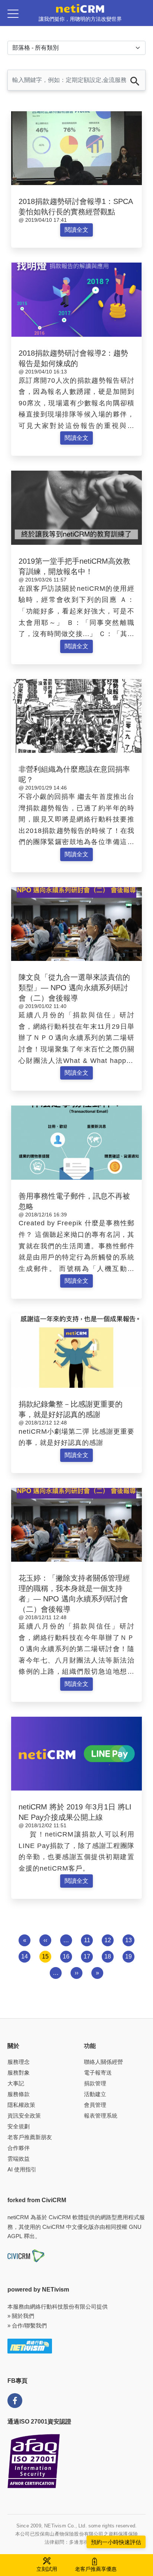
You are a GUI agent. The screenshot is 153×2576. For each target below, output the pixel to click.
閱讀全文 (76, 230)
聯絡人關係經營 (103, 2062)
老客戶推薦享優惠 (96, 2569)
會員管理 (95, 2105)
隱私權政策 (21, 2105)
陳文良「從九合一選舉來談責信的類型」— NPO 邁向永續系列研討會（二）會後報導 (74, 988)
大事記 (16, 2083)
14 (25, 1956)
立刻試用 (47, 2569)
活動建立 (95, 2094)
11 (87, 1940)
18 (108, 1956)
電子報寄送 (98, 2073)
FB (15, 2401)
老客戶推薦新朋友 (30, 2137)
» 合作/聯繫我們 (27, 2325)
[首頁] (80, 8)
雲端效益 (19, 2159)
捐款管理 (95, 2083)
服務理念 (19, 2062)
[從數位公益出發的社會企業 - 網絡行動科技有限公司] (30, 2346)
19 (128, 1956)
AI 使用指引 (22, 2169)
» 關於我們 (21, 2316)
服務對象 (19, 2073)
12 (108, 1940)
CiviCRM (60, 2217)
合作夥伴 (19, 2148)
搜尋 (135, 81)
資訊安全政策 (24, 2116)
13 (128, 1940)
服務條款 (19, 2094)
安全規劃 (19, 2126)
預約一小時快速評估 (116, 2542)
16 (66, 1956)
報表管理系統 (101, 2116)
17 (87, 1956)
